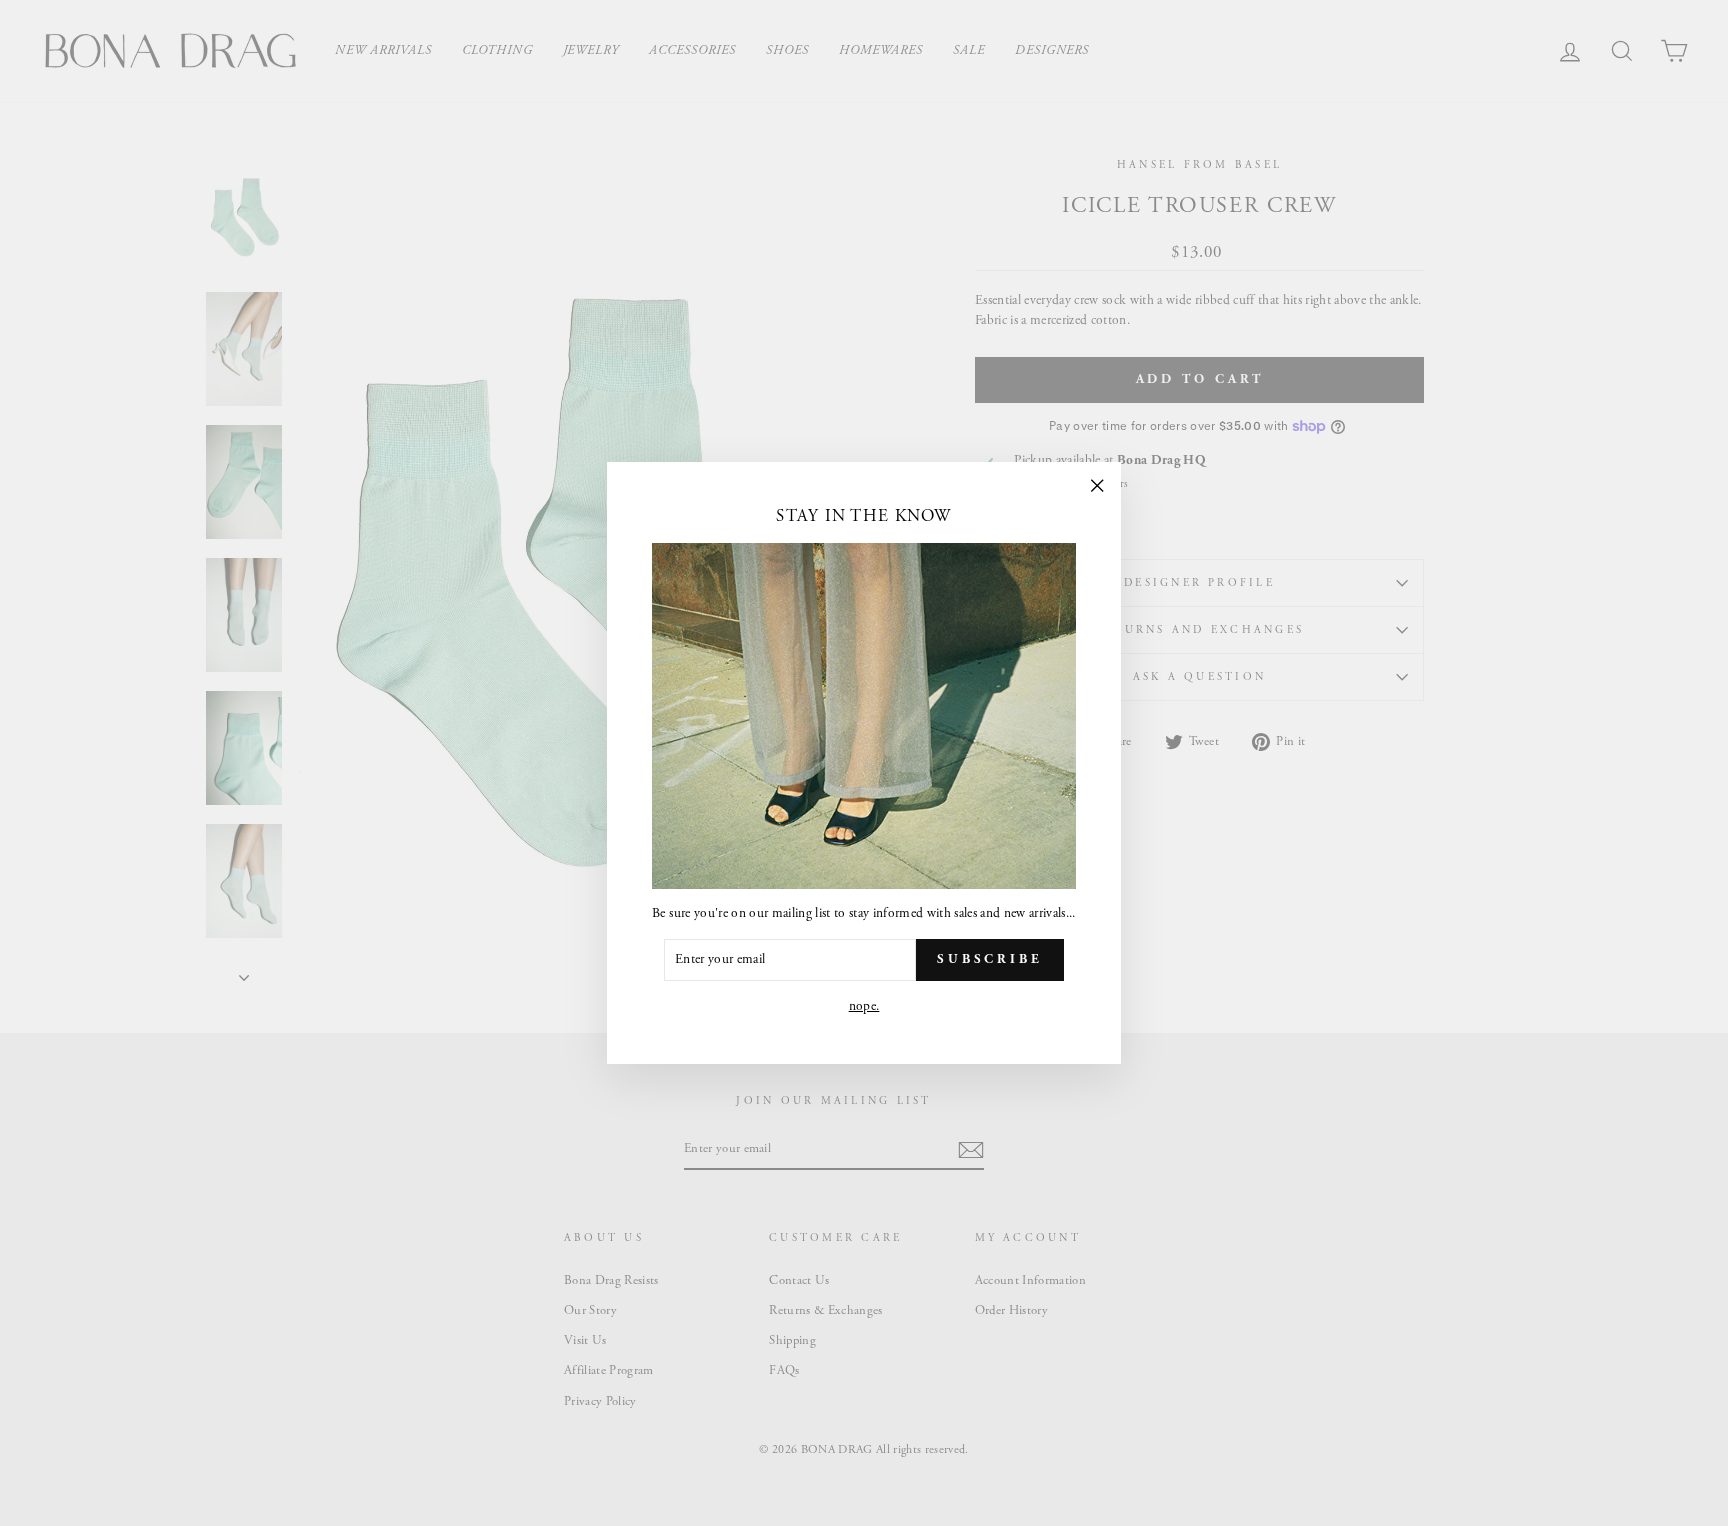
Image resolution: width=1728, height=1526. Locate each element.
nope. (864, 1006)
